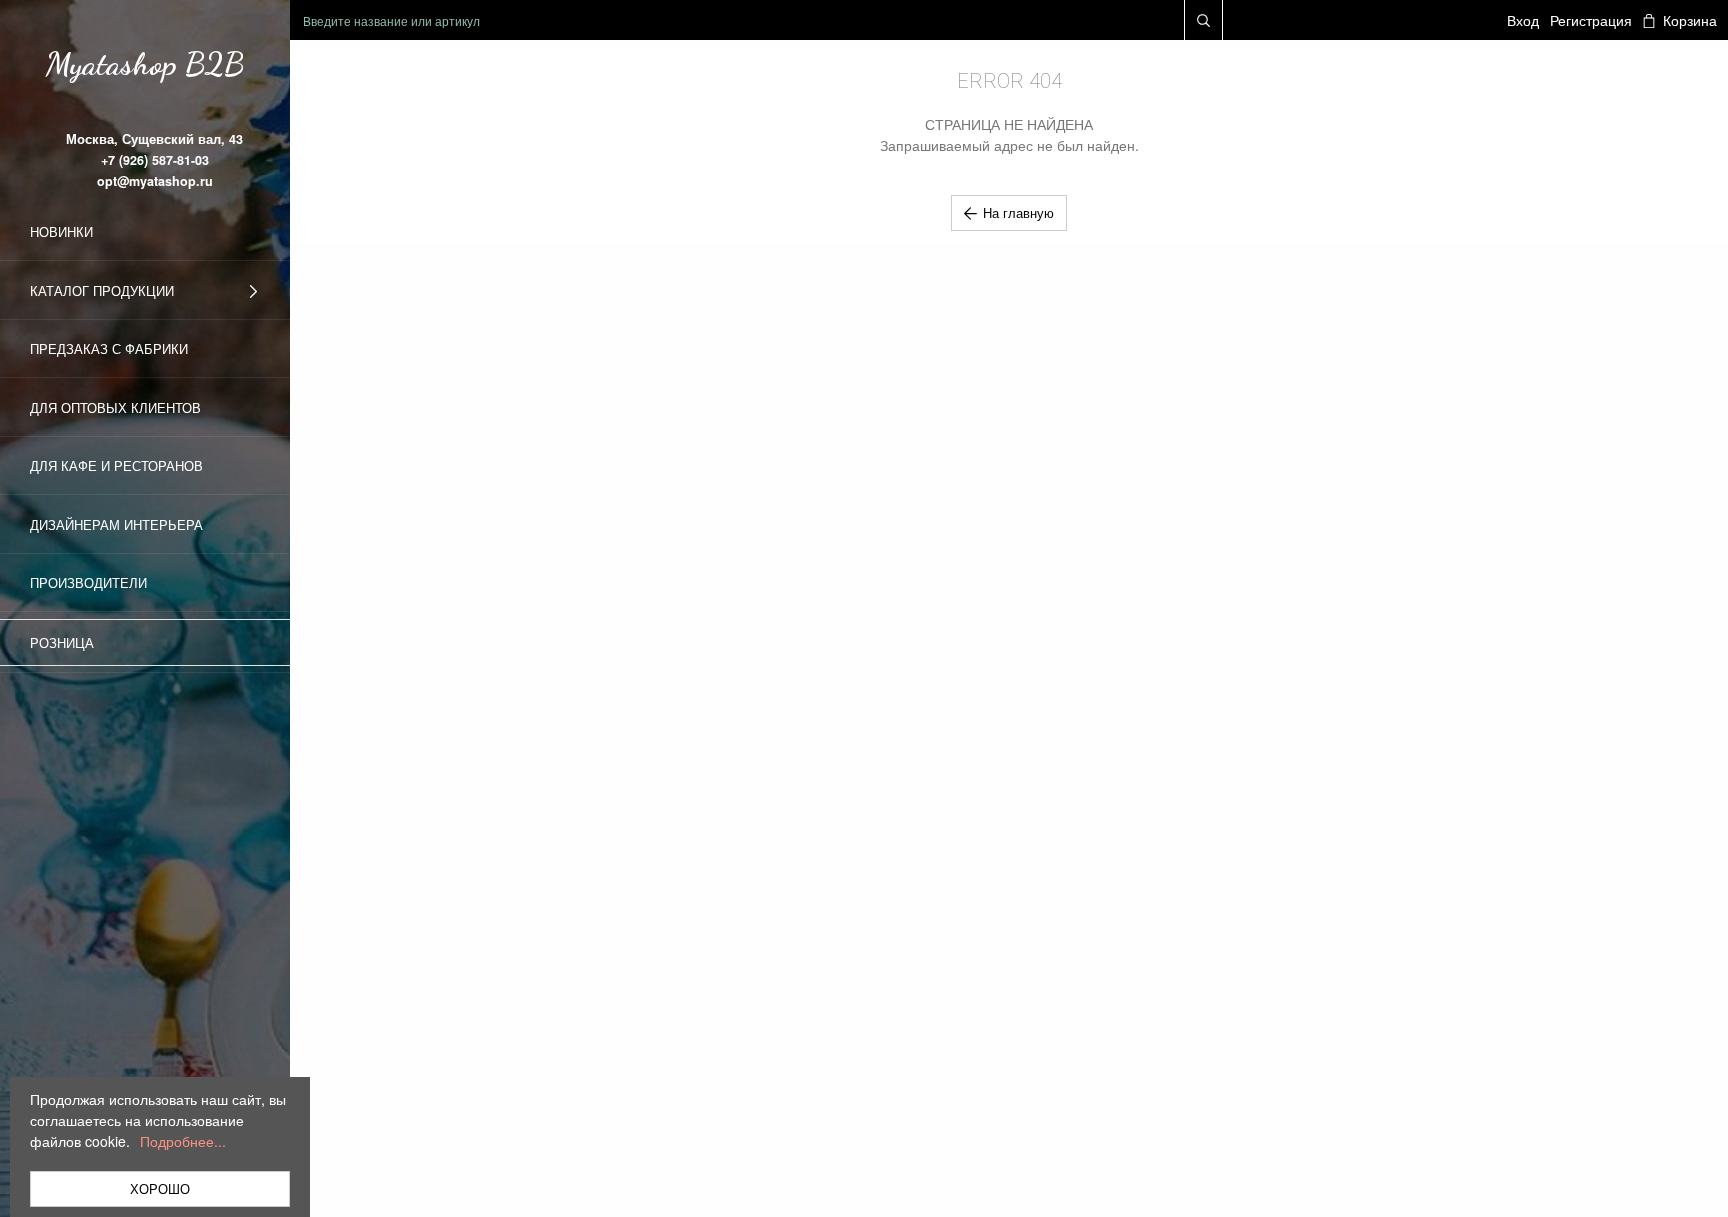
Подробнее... (183, 1141)
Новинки (61, 231)
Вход (1523, 20)
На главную (1018, 212)
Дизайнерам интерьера (116, 524)
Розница (62, 642)
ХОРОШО (160, 1188)
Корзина (1689, 20)
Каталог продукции (102, 290)
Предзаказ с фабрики (109, 348)
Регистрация (1591, 20)
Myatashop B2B (145, 64)
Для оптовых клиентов (115, 407)
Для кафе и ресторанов (116, 465)
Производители (88, 582)
